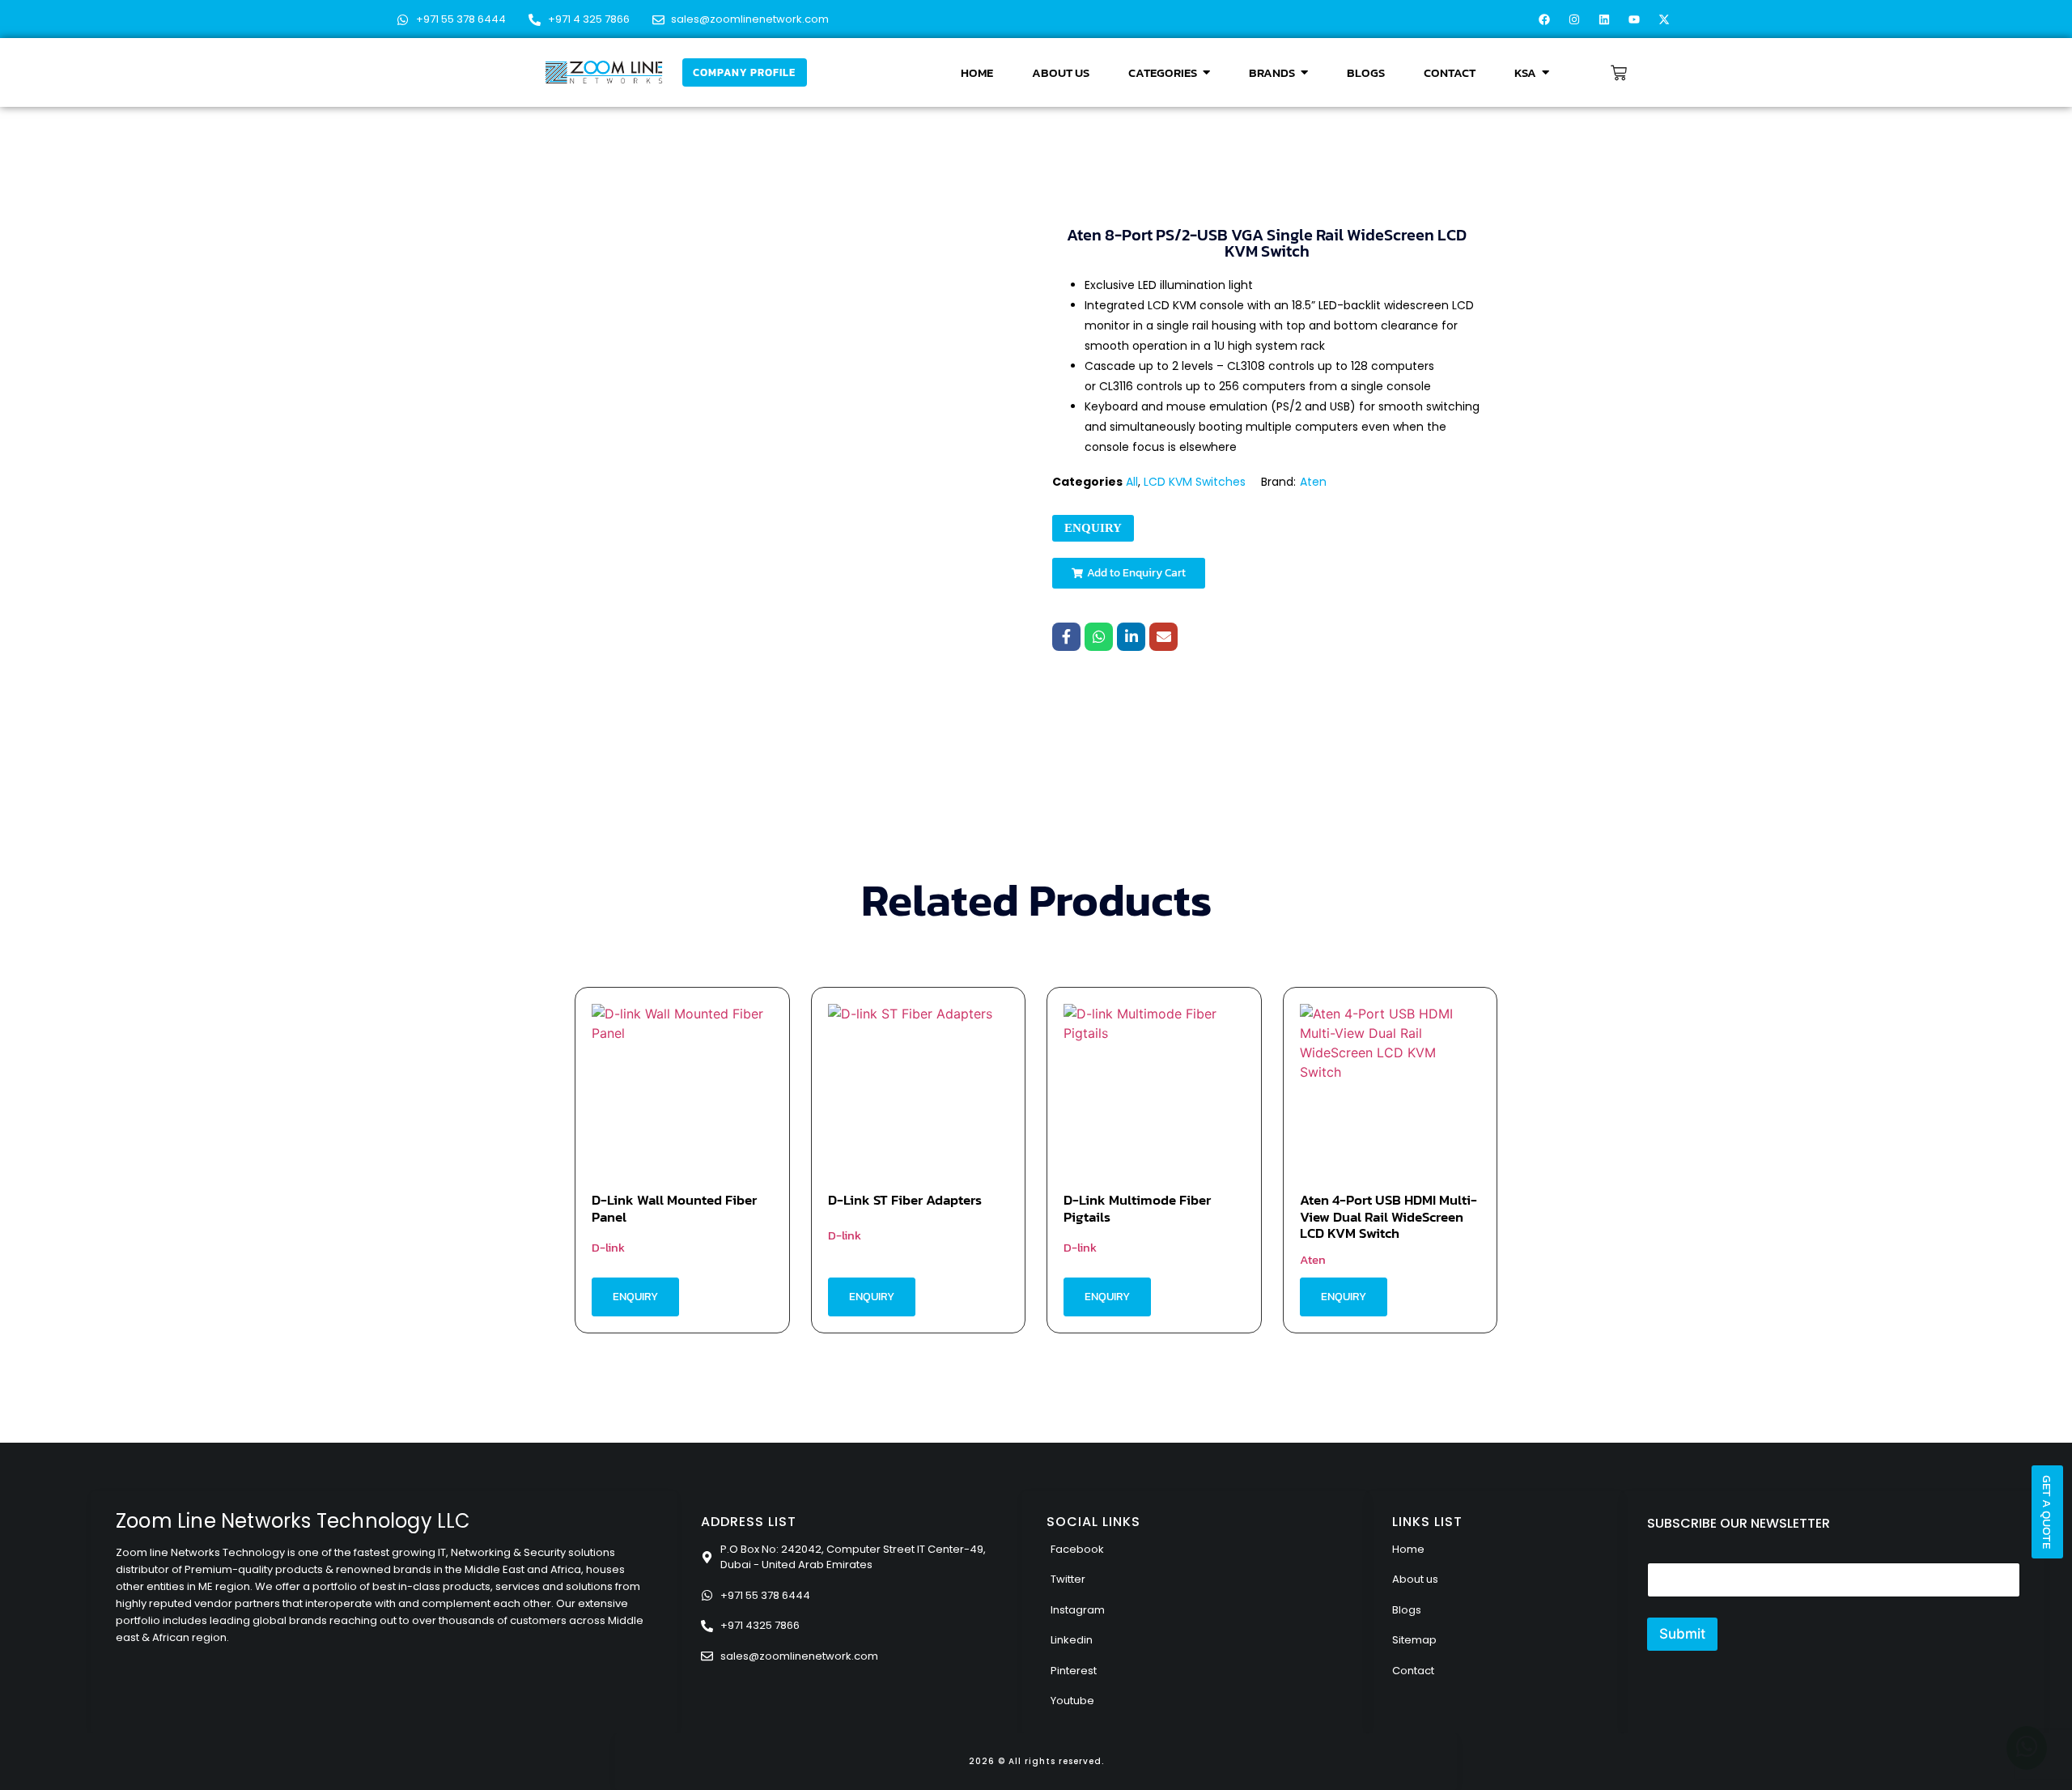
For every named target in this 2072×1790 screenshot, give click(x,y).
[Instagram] (1574, 19)
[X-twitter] (1664, 19)
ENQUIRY (1093, 528)
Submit (1682, 1634)
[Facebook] (1544, 19)
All (1132, 482)
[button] (1129, 573)
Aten (1313, 482)
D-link (608, 1247)
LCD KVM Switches (1195, 482)
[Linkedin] (1604, 19)
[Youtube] (1634, 19)
